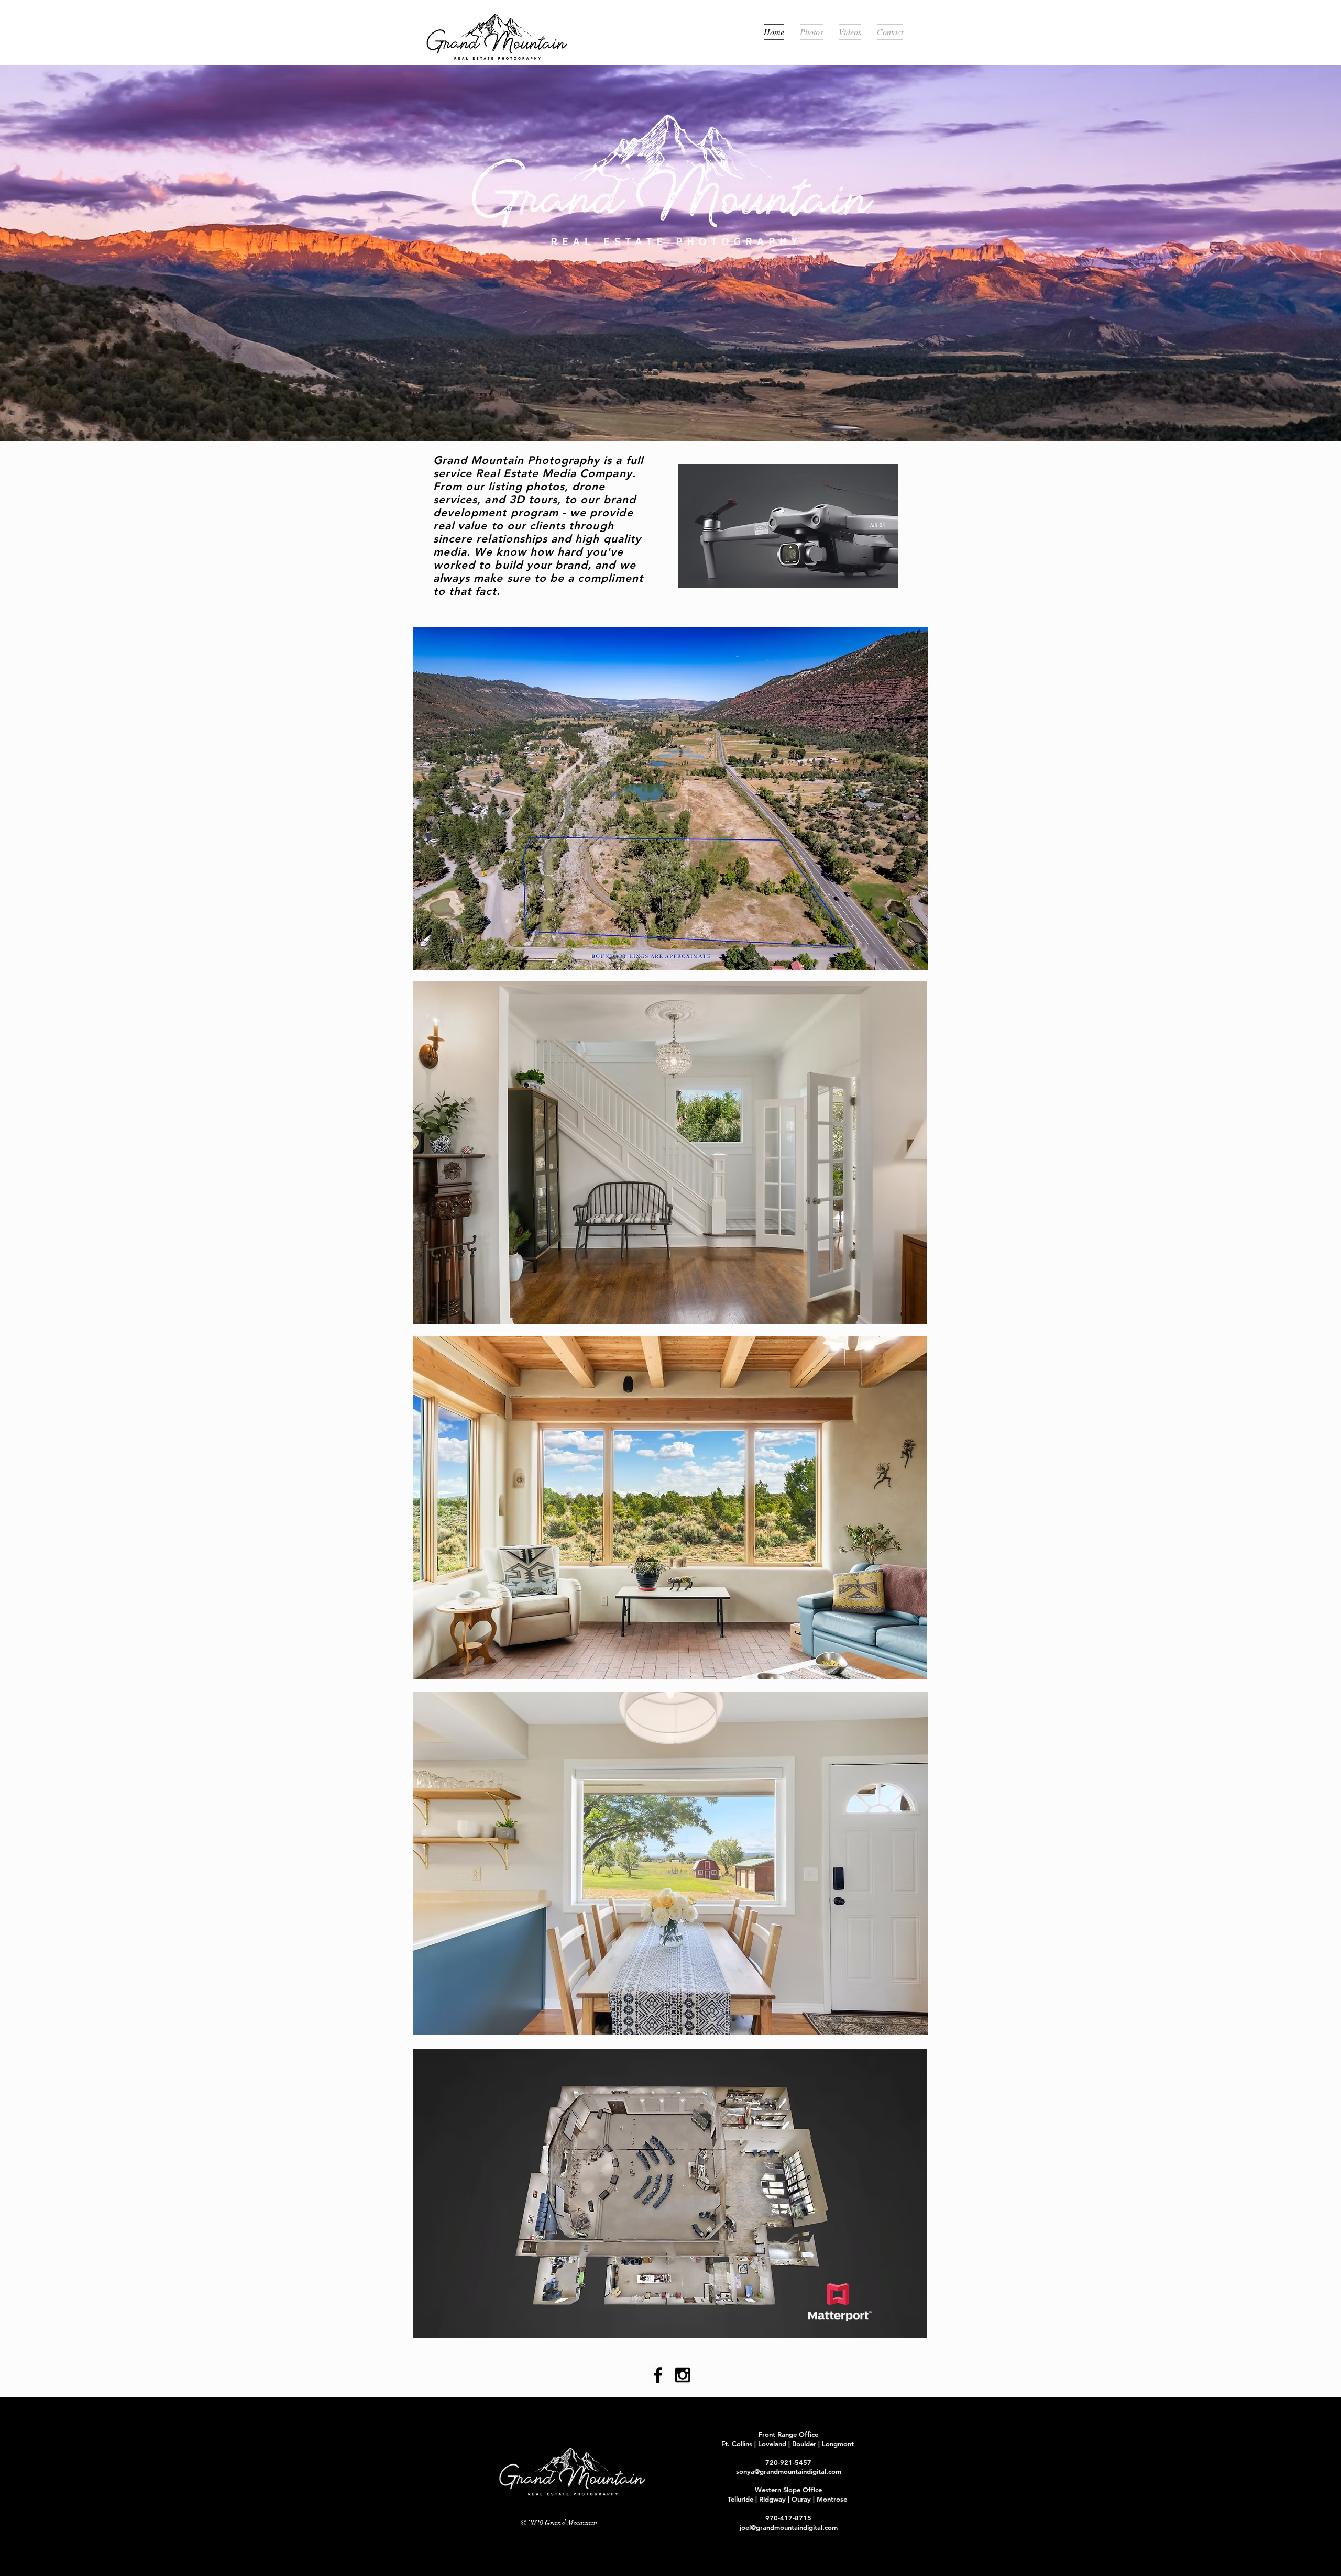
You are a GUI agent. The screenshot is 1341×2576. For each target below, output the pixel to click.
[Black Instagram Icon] (683, 2375)
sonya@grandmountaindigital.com (789, 2471)
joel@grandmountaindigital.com (789, 2527)
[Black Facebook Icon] (658, 2375)
